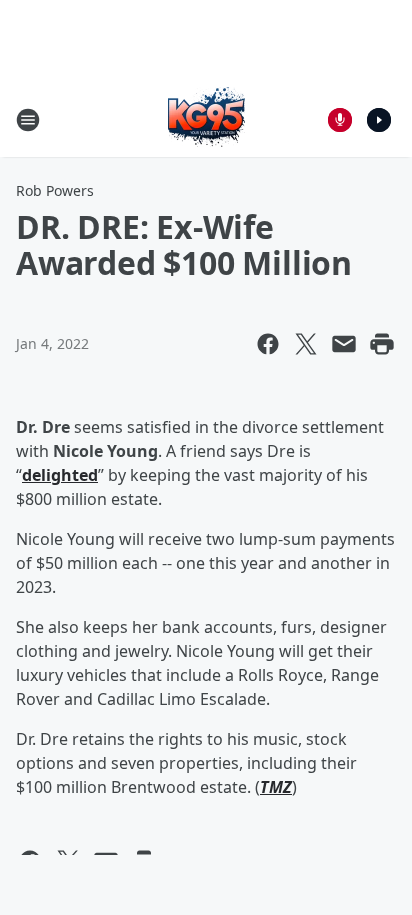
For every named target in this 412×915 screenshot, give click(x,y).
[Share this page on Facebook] (268, 344)
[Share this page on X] (306, 344)
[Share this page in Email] (344, 344)
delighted (60, 475)
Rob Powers (55, 190)
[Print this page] (382, 344)
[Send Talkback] (340, 120)
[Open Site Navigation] (28, 120)
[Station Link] (206, 119)
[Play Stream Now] (379, 120)
